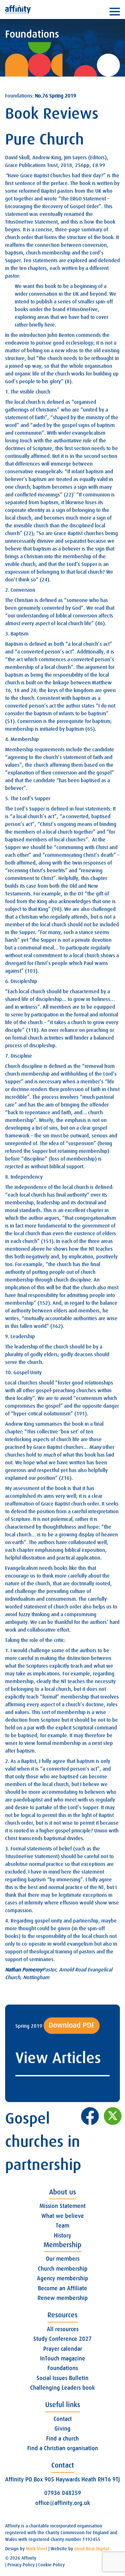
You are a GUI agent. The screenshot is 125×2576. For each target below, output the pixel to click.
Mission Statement (63, 2206)
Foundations (63, 2368)
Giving (63, 2429)
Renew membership (63, 2298)
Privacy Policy (21, 2565)
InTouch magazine (63, 2358)
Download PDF (72, 2025)
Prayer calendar (63, 2349)
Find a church (63, 2439)
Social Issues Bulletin (63, 2378)
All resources (63, 2329)
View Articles (58, 2058)
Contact (63, 2419)
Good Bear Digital (92, 2549)
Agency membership (63, 2278)
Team (63, 2226)
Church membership (63, 2269)
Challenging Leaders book (63, 2388)
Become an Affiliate (63, 2288)
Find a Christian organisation (63, 2448)
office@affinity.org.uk (63, 2503)
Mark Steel (37, 2549)
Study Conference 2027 (63, 2339)
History (63, 2236)
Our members (63, 2259)
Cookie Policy (51, 2565)
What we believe (63, 2216)
